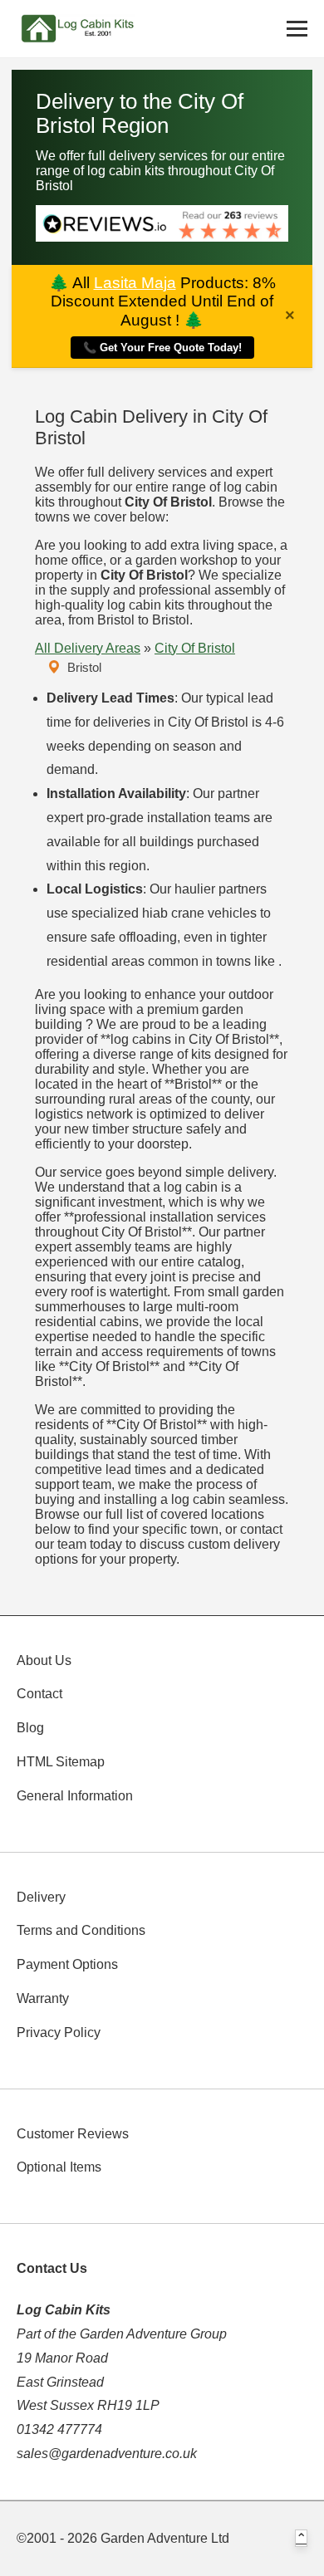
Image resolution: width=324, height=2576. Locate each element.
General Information (75, 1796)
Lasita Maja (135, 283)
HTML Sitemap (61, 1762)
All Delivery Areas (88, 648)
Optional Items (59, 2167)
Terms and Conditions (81, 1930)
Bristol (84, 667)
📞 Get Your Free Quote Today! (162, 348)
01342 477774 (59, 2429)
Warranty (43, 1998)
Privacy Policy (59, 2032)
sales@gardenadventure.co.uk (107, 2454)
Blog (30, 1728)
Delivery (41, 1897)
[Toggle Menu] (297, 29)
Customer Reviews (73, 2134)
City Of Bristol (195, 648)
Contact (39, 1694)
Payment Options (67, 1964)
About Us (44, 1660)
